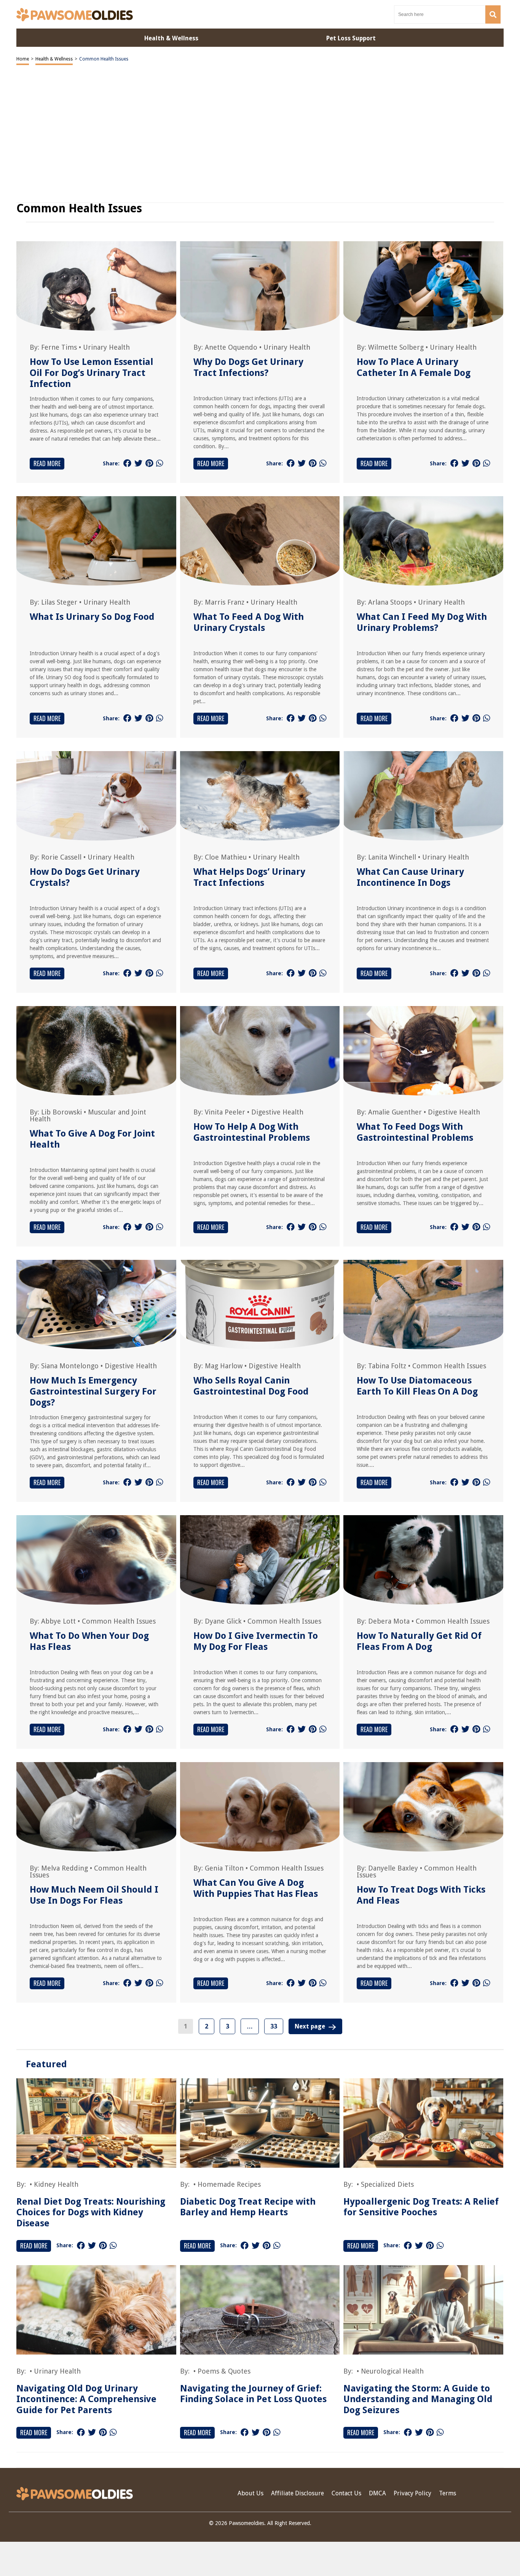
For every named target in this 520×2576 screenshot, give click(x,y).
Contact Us (346, 2493)
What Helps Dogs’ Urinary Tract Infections (249, 877)
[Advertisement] (260, 2559)
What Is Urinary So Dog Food (92, 617)
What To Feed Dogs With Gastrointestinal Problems (415, 1132)
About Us (250, 2493)
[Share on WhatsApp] (160, 463)
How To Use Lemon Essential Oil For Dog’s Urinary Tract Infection (92, 373)
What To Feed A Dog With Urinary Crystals (249, 622)
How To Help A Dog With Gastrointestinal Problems (252, 1132)
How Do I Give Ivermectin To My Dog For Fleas (256, 1641)
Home (23, 59)
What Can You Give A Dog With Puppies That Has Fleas (256, 1888)
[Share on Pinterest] (149, 463)
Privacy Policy (412, 2493)
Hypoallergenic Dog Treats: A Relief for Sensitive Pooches (421, 2207)
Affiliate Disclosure (297, 2493)
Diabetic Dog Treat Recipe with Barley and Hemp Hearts (248, 2207)
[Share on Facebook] (127, 463)
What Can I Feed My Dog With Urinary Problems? (422, 622)
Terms (447, 2493)
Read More (47, 463)
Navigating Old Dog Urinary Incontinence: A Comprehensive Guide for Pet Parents (86, 2399)
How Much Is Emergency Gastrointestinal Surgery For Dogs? (93, 1391)
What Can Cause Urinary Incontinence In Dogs (410, 877)
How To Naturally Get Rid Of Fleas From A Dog (419, 1641)
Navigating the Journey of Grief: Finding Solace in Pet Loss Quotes (253, 2394)
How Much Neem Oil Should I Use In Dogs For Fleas (94, 1895)
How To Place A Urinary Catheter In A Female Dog (414, 367)
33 (274, 2026)
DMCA (377, 2493)
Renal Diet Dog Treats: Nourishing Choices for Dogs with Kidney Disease (91, 2213)
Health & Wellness (54, 59)
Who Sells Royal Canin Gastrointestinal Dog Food (251, 1386)
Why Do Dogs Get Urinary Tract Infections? (248, 367)
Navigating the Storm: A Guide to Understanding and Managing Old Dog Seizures (418, 2399)
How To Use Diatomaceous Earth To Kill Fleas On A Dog (417, 1386)
